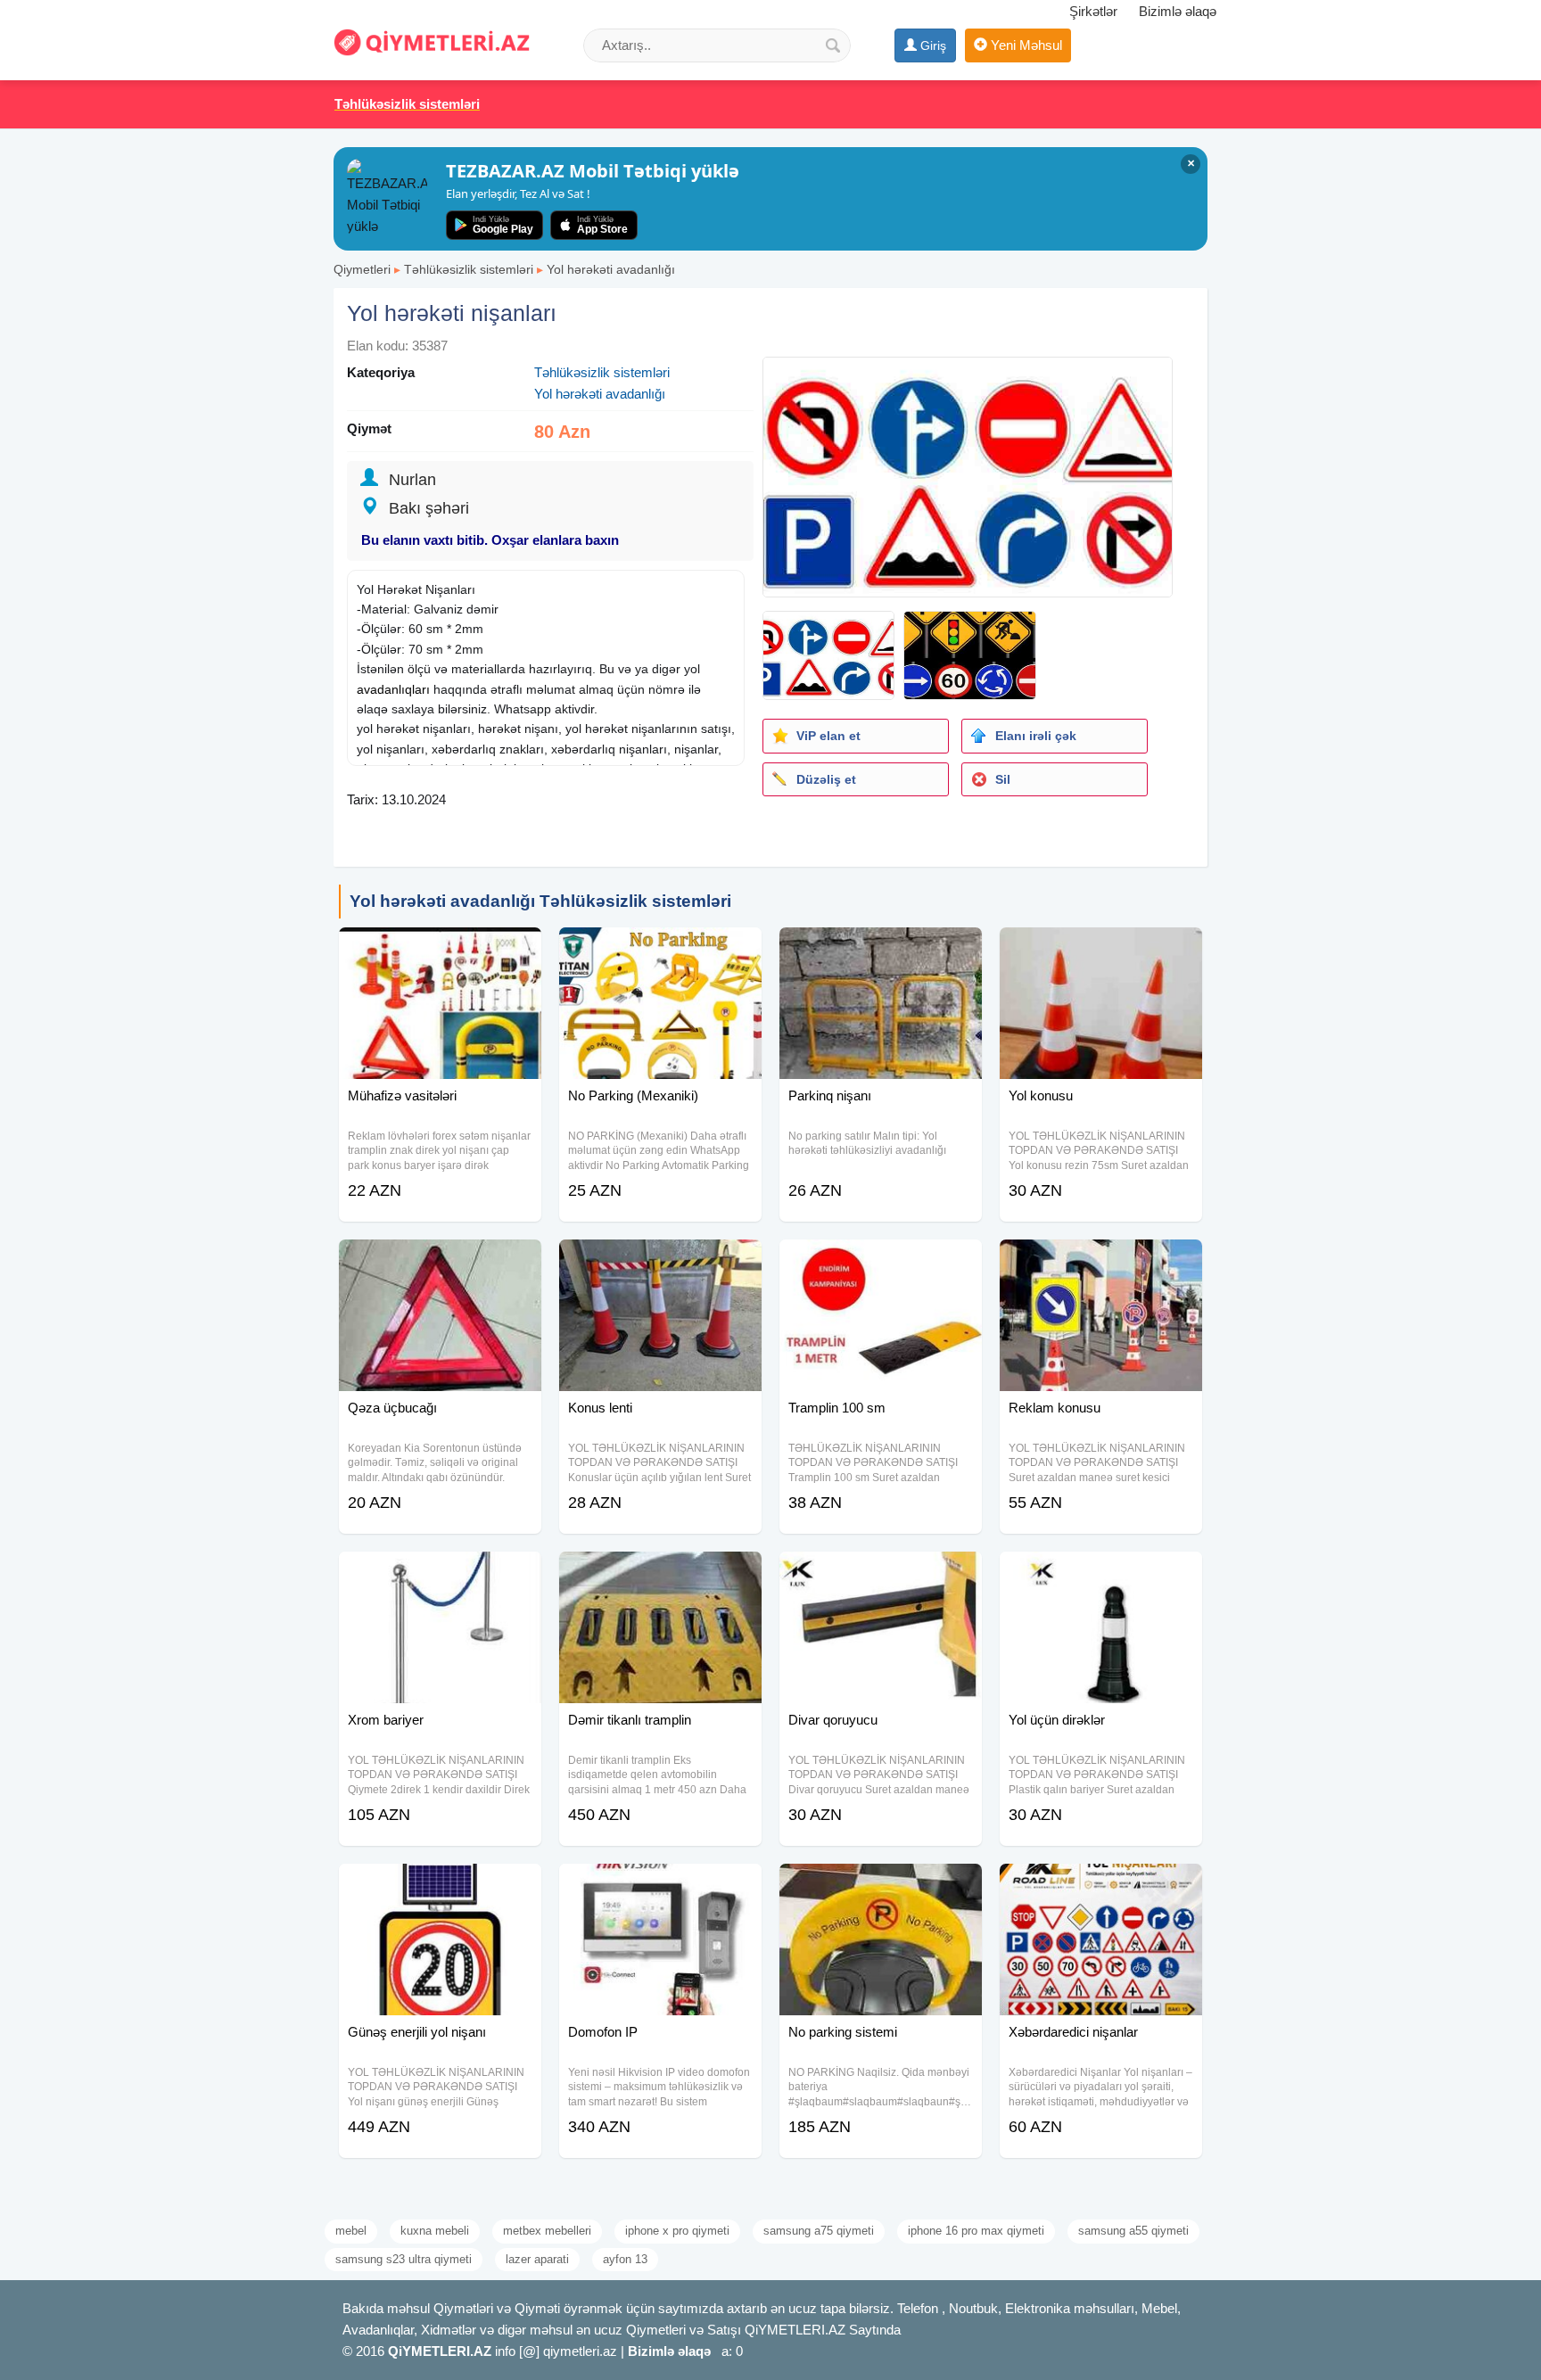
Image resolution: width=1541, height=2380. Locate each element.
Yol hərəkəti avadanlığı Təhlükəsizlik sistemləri (540, 901)
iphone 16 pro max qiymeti (976, 2231)
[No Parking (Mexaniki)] (660, 950)
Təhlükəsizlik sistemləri (469, 269)
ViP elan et (828, 736)
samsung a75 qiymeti (819, 2231)
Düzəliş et (826, 779)
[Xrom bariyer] (440, 1574)
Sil (1003, 779)
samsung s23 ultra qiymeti (404, 2259)
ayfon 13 (625, 2259)
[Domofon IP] (660, 1886)
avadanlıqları (393, 689)
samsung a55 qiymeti (1133, 2231)
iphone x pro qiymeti (677, 2231)
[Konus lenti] (660, 1262)
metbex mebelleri (547, 2231)
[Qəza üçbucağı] (440, 1262)
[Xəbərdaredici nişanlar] (1101, 1886)
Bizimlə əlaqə (1178, 11)
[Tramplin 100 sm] (881, 1262)
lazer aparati (537, 2259)
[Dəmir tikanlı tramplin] (660, 1574)
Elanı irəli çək (1036, 736)
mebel (351, 2231)
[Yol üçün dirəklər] (1101, 1574)
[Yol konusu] (1101, 950)
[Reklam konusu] (1101, 1262)
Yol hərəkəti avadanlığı (611, 269)
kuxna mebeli (435, 2231)
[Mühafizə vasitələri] (440, 950)
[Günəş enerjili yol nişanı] (440, 1886)
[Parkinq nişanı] (881, 950)
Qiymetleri (362, 269)
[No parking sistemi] (881, 1886)
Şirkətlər (1093, 11)
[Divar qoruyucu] (881, 1574)
